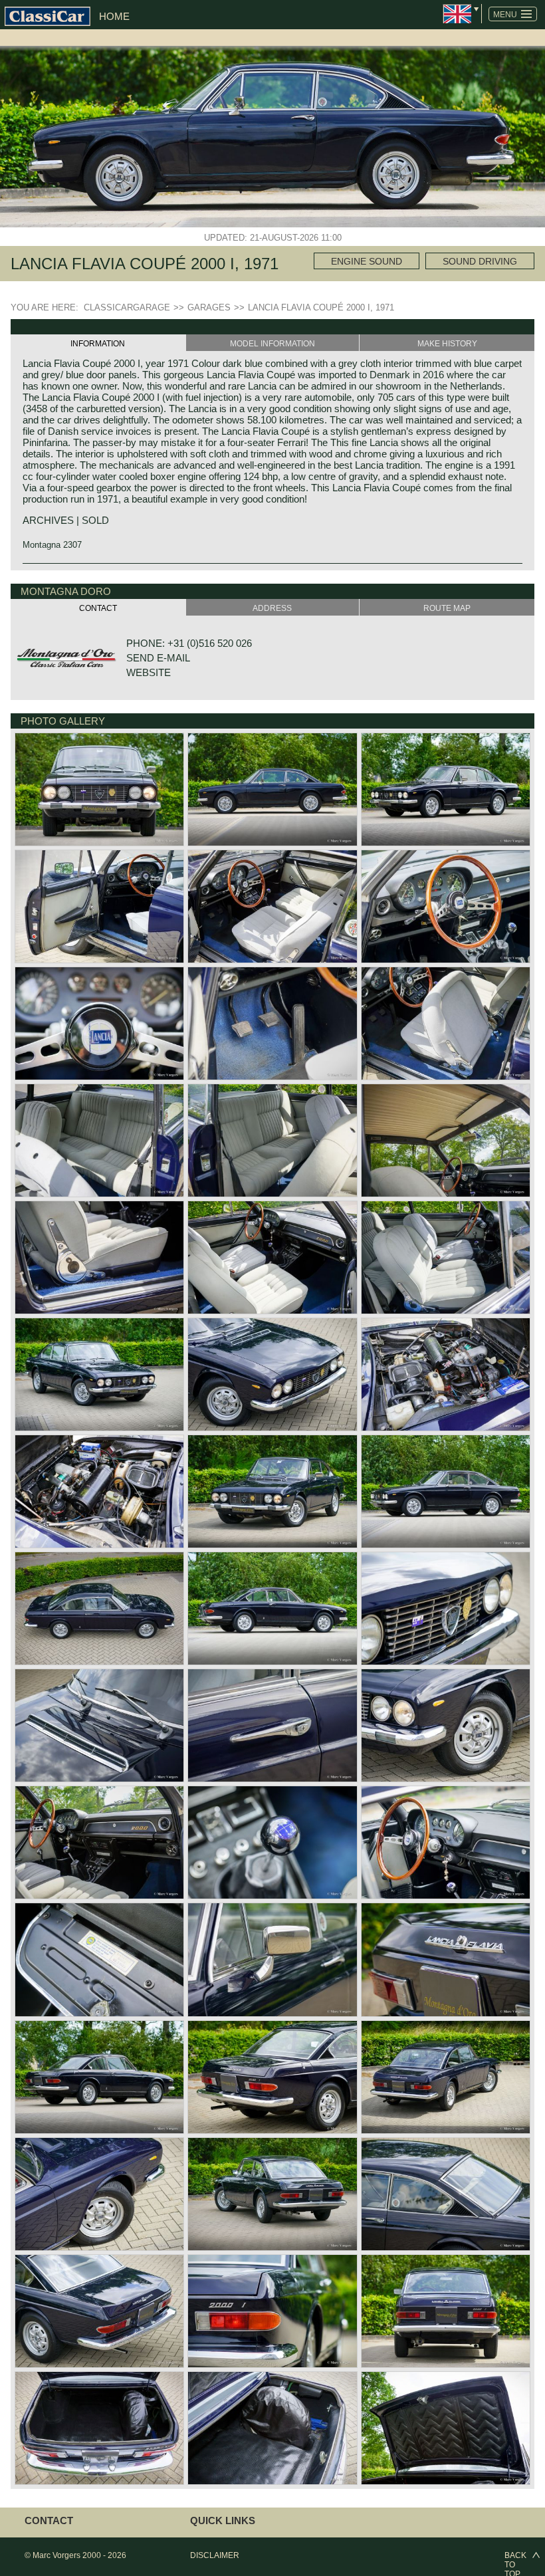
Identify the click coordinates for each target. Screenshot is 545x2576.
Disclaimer (215, 2555)
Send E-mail (158, 658)
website (149, 672)
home (114, 16)
